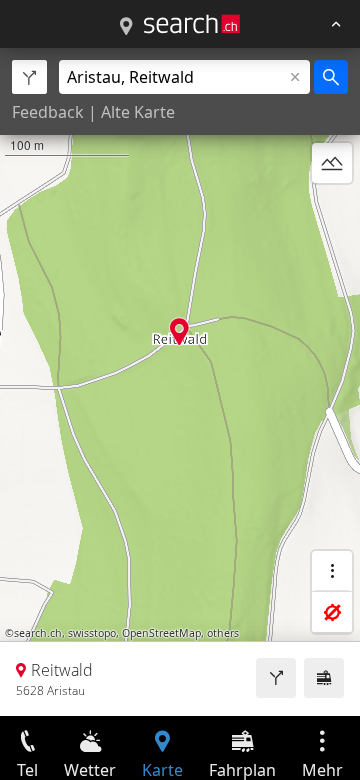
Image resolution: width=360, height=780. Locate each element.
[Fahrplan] (324, 678)
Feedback (48, 112)
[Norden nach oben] (332, 211)
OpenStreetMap (161, 633)
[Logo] (192, 24)
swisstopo (92, 633)
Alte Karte (138, 112)
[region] (180, 382)
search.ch (38, 633)
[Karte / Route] (126, 27)
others (223, 633)
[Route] (276, 678)
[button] (179, 331)
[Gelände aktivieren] (332, 163)
